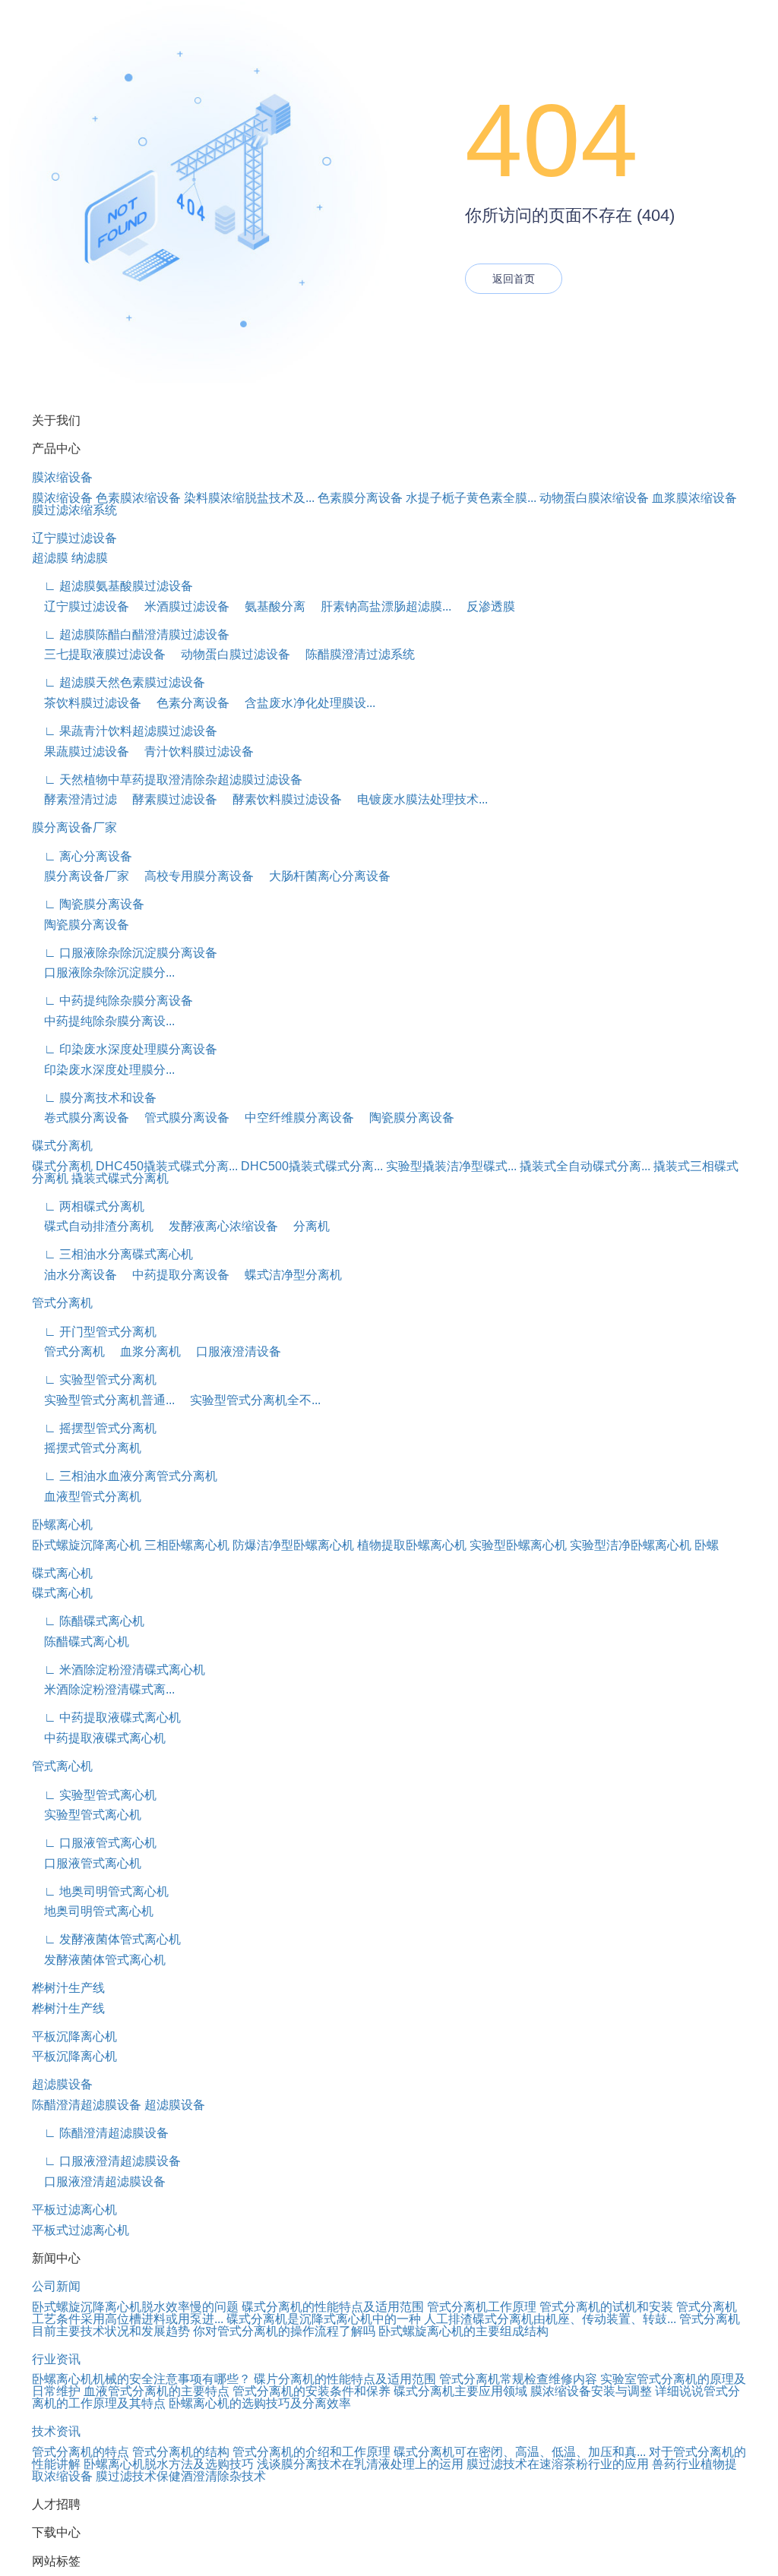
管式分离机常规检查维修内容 (518, 2379)
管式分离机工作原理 (482, 2307)
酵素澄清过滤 (74, 799)
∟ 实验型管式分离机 (94, 1380)
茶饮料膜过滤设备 (87, 703)
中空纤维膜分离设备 (293, 1118)
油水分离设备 (74, 1275)
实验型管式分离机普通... (103, 1400)
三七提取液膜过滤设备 (99, 654)
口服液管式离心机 (87, 1863)
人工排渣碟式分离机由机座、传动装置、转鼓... (550, 2319)
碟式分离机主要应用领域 (460, 2391)
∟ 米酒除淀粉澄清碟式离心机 (119, 1670)
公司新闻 (56, 2286)
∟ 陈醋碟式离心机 (88, 1621)
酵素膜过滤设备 (169, 799)
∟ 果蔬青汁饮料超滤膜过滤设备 (125, 731)
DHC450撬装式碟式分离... (167, 1166)
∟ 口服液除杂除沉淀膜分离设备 (125, 953)
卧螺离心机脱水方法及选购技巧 (169, 2464)
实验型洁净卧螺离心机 (631, 1545)
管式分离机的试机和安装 (606, 2307)
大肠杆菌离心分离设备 (324, 876)
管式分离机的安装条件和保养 (312, 2391)
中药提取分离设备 (175, 1275)
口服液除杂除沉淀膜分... (103, 972)
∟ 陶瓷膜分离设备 (88, 904)
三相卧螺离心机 (187, 1545)
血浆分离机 (144, 1351)
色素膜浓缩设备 (138, 498)
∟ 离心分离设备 (82, 856)
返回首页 (514, 279)
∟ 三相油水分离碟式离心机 (112, 1254)
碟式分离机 (62, 1146)
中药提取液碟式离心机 (99, 1738)
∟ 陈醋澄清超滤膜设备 (100, 2133)
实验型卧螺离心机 (518, 1545)
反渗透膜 (485, 606)
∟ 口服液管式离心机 (94, 1843)
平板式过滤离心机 (81, 2230)
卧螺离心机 (62, 1525)
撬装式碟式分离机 (120, 1178)
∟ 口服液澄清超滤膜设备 (106, 2161)
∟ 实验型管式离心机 (94, 1795)
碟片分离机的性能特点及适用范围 (345, 2379)
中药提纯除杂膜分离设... (103, 1021)
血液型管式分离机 (87, 1496)
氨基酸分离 (269, 606)
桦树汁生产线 (68, 1988)
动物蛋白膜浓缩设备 (594, 498)
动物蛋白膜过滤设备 (229, 654)
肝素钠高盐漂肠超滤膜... (380, 606)
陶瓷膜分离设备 (81, 925)
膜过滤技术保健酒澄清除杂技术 (181, 2476)
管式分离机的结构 (181, 2452)
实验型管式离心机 (87, 1815)
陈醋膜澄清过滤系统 (354, 654)
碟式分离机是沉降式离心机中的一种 (324, 2319)
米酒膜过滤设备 (181, 606)
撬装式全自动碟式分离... (585, 1166)
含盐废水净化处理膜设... (304, 703)
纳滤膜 (90, 558)
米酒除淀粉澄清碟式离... (103, 1689)
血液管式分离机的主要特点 (157, 2391)
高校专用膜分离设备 (193, 876)
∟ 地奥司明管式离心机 (100, 1891)
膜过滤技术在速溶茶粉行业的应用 (558, 2464)
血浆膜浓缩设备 (694, 498)
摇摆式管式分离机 (87, 1448)
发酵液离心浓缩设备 (217, 1226)
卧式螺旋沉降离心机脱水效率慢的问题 (135, 2307)
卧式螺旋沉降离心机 (87, 1545)
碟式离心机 (62, 1573)
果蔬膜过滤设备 (81, 751)
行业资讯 (56, 2359)
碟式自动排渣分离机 (93, 1226)
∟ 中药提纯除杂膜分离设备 (112, 1001)
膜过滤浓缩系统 (74, 510)
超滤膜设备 (62, 2084)
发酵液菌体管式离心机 (99, 1960)
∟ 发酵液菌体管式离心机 (106, 1939)
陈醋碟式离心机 (81, 1642)
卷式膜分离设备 (81, 1118)
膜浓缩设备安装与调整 (591, 2391)
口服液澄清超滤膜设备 (99, 2181)
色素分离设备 (187, 703)
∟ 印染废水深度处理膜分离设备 (125, 1049)
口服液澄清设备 (232, 1351)
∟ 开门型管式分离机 (94, 1332)
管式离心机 (62, 1766)
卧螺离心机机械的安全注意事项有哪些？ (141, 2379)
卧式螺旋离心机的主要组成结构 (463, 2331)
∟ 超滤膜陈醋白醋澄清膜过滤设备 (131, 635)
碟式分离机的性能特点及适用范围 (333, 2307)
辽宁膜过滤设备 (74, 538)
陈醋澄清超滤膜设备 (87, 2105)
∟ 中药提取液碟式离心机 (106, 1717)
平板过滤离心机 (74, 2210)
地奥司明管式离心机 (93, 1911)
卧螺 (707, 1545)
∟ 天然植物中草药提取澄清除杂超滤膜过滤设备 (167, 780)
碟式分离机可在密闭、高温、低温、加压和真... (520, 2452)
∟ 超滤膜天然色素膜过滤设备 (119, 682)
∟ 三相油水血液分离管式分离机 (125, 1476)
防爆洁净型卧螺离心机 (293, 1545)
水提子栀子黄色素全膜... (471, 498)
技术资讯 (56, 2431)
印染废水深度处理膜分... (103, 1070)
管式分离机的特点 (81, 2452)
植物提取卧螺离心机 (412, 1545)
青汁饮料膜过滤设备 (193, 751)
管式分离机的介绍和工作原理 (312, 2452)
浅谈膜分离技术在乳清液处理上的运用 (360, 2464)
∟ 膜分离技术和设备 (94, 1098)
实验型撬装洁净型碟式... (451, 1166)
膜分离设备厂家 (74, 827)
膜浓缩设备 (62, 477)
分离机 (305, 1226)
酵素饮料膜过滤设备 (281, 799)
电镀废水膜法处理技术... (416, 799)
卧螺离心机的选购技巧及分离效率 (260, 2403)
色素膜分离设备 (360, 498)
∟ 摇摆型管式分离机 (94, 1428)
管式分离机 (62, 1303)
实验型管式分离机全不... (249, 1400)
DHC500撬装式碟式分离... (312, 1166)
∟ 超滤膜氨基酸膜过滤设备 (112, 586)
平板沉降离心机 (74, 2036)
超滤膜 (50, 558)
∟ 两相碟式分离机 (88, 1206)
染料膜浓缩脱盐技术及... (249, 498)
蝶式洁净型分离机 (287, 1275)
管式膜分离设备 (181, 1118)
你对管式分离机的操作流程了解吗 (284, 2331)
